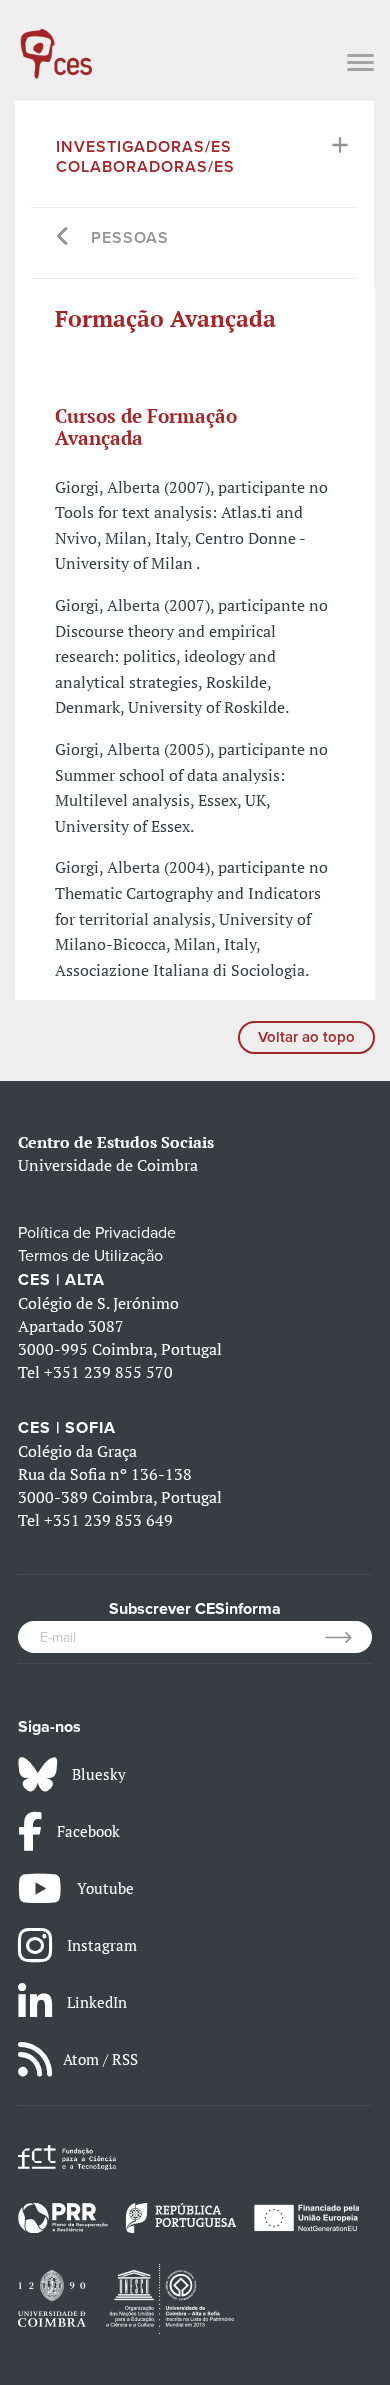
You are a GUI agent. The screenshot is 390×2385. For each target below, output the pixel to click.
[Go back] (63, 238)
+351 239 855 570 (108, 1372)
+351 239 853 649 (108, 1520)
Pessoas (130, 238)
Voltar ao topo (306, 1037)
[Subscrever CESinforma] (348, 1637)
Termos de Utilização (90, 1256)
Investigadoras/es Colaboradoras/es (145, 157)
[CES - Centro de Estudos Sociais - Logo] (56, 44)
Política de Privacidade (97, 1233)
